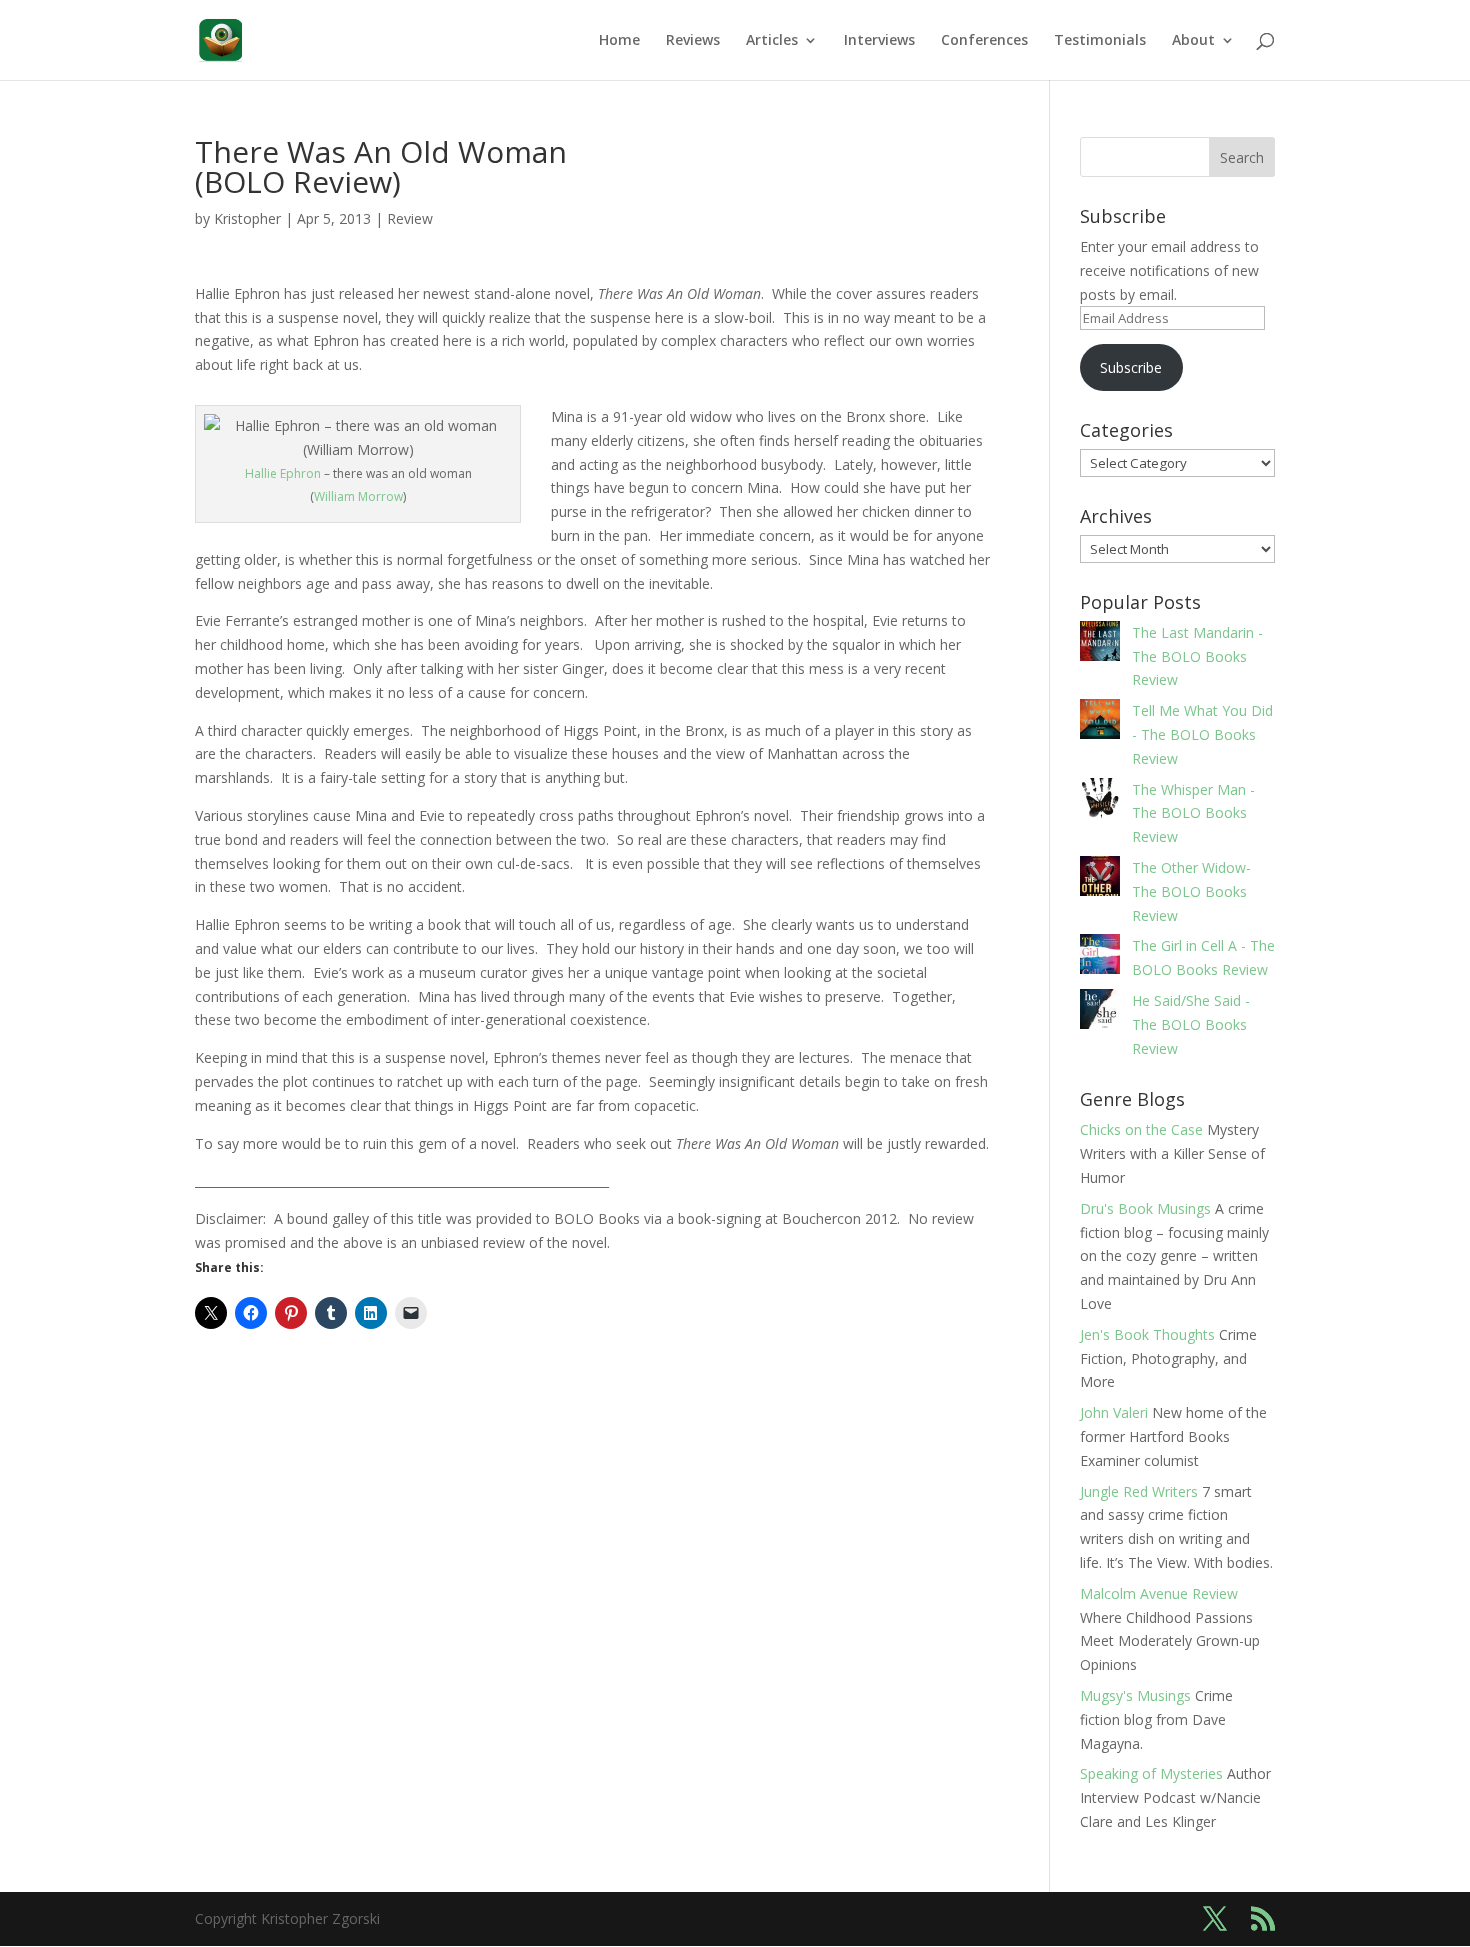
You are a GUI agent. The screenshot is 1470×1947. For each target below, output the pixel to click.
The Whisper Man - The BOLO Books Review (1193, 813)
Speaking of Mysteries (1151, 1773)
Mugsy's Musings (1135, 1695)
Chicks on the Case (1141, 1129)
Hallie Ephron (283, 473)
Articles (772, 41)
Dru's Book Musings (1145, 1208)
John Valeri (1114, 1412)
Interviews (879, 41)
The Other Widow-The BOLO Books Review (1191, 891)
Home (619, 41)
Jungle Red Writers (1139, 1491)
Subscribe (1131, 367)
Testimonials (1100, 41)
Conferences (984, 41)
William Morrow (358, 496)
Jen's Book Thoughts (1147, 1334)
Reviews (693, 41)
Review (410, 218)
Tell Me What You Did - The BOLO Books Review (1202, 734)
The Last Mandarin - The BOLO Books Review (1197, 656)
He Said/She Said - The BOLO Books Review (1191, 1024)
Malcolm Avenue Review (1159, 1593)
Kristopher (247, 218)
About (1193, 41)
